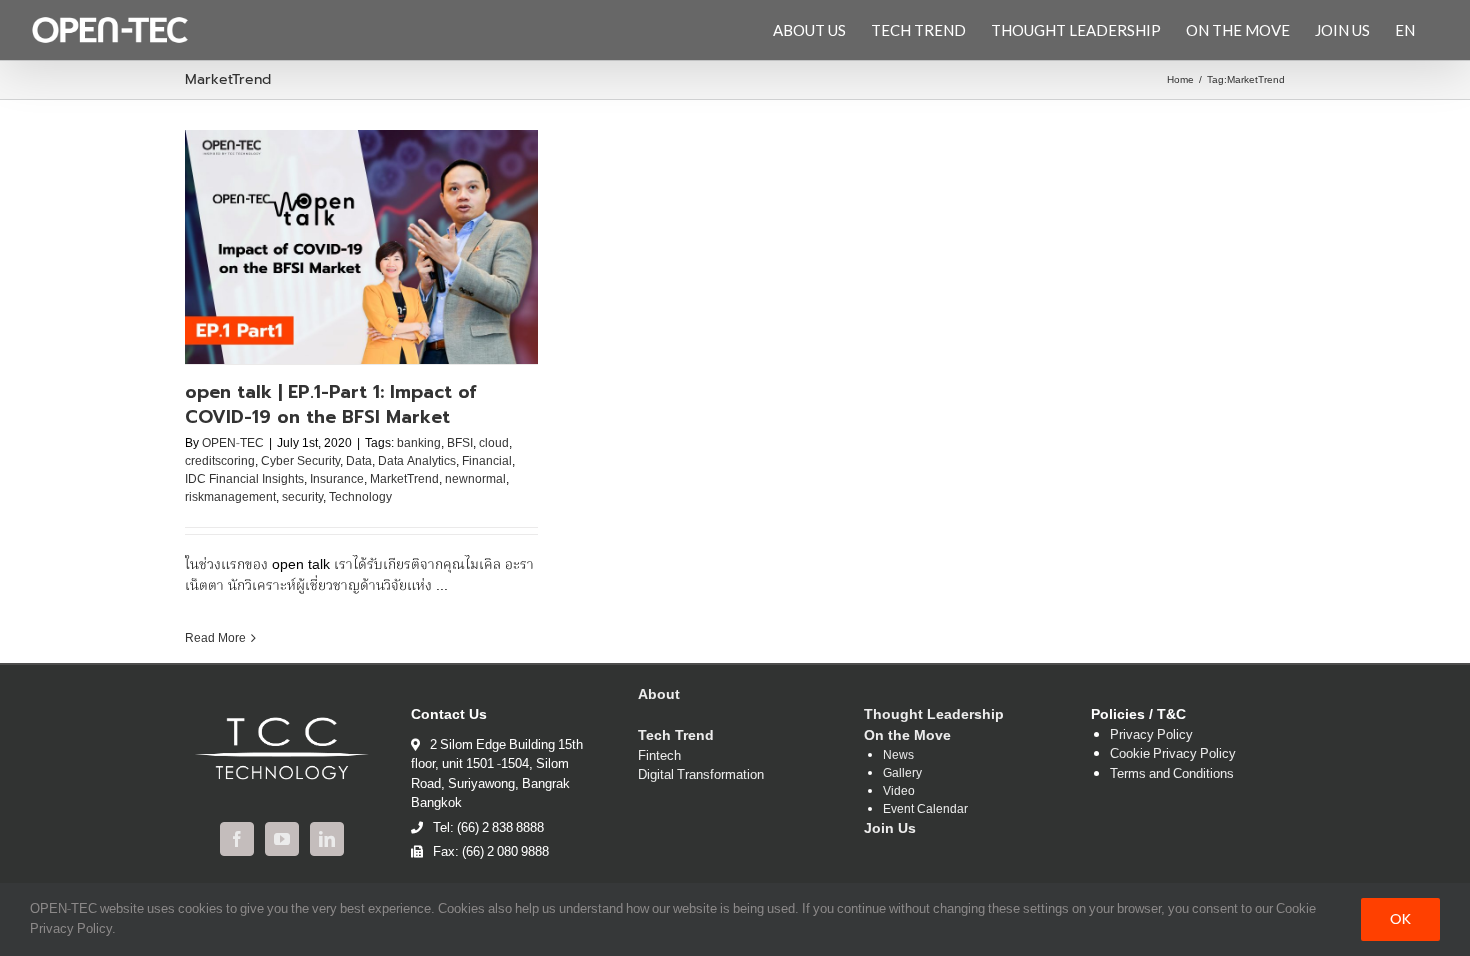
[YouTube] (282, 839)
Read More (215, 638)
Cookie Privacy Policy (1173, 755)
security (302, 497)
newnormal (475, 479)
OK (1400, 919)
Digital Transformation (701, 776)
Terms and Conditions (1172, 775)
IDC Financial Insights (244, 479)
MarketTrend (404, 479)
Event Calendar (925, 810)
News (898, 756)
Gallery (902, 774)
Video (899, 792)
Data (359, 461)
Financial (487, 461)
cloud (494, 443)
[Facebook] (237, 839)
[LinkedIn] (327, 839)
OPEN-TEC (233, 443)
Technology (360, 497)
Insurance (337, 479)
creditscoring (220, 461)
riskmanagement (230, 497)
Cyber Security (300, 461)
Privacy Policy (1151, 736)
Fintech (659, 757)
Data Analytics (417, 461)
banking (419, 443)
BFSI (460, 443)
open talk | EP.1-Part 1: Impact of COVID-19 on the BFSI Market (331, 404)
